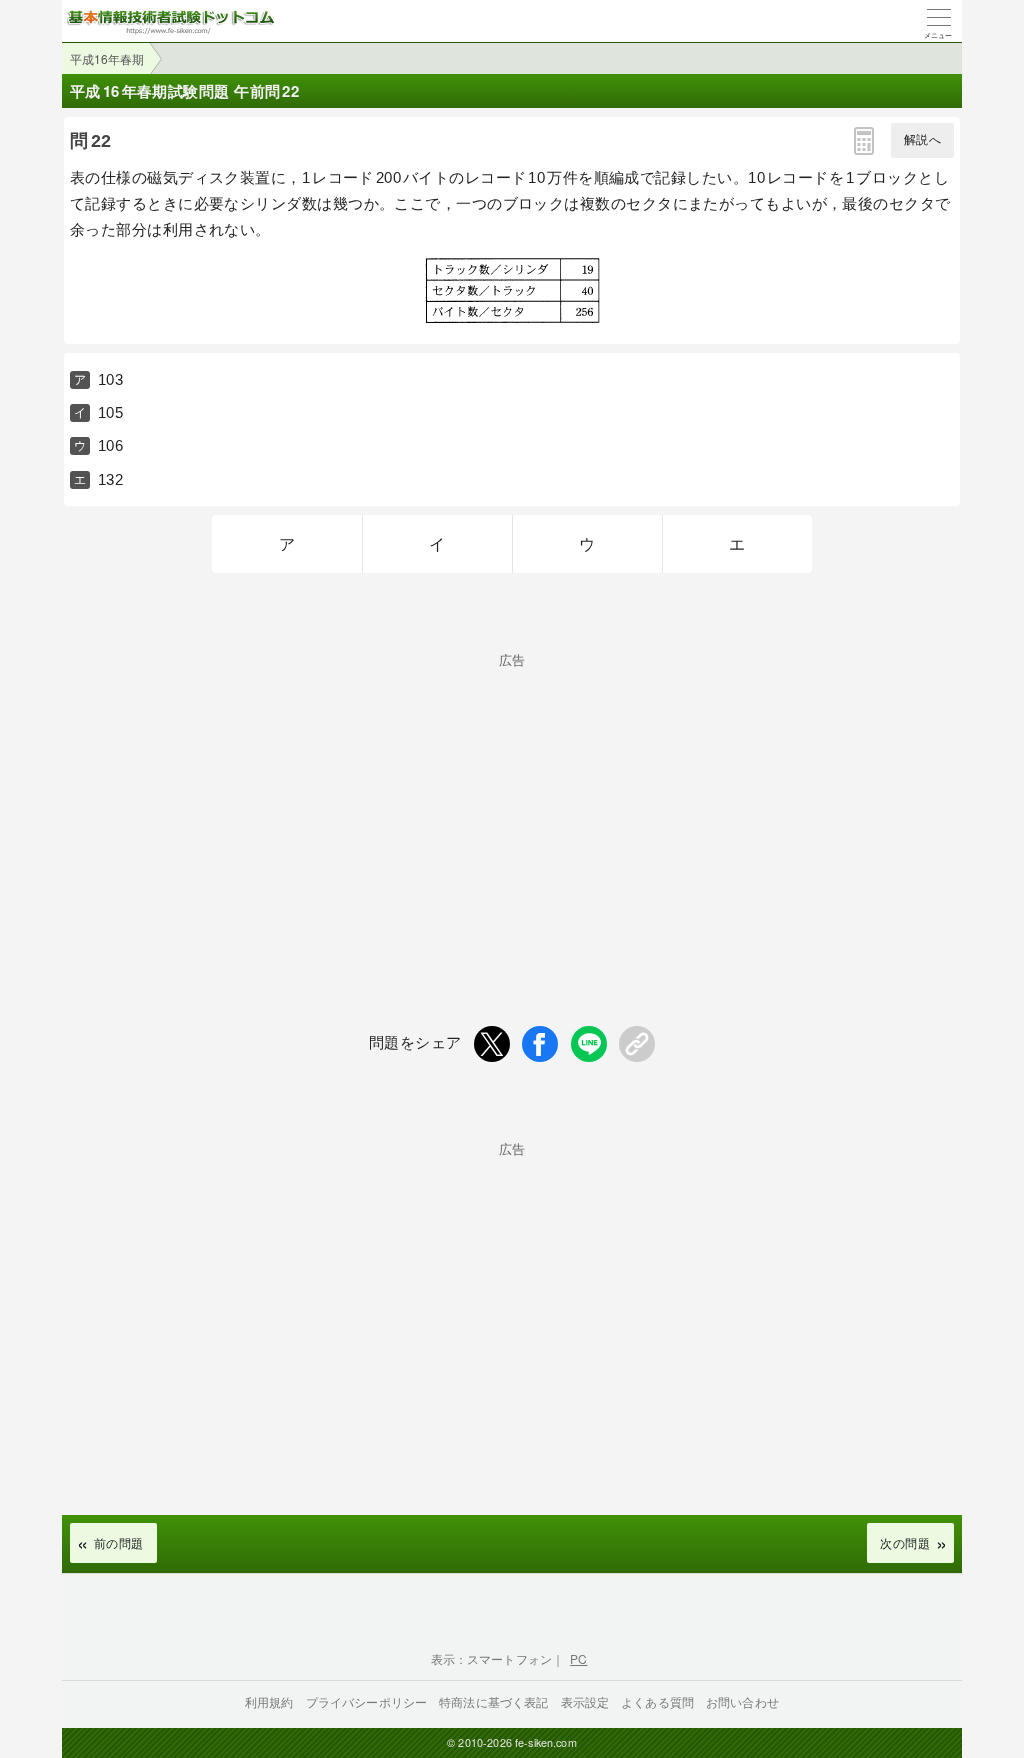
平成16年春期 (107, 58)
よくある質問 (657, 1701)
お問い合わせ (742, 1701)
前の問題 (119, 1542)
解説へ (922, 140)
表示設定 (585, 1701)
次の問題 (905, 1542)
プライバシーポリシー (367, 1701)
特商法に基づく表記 (493, 1701)
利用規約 (269, 1701)
